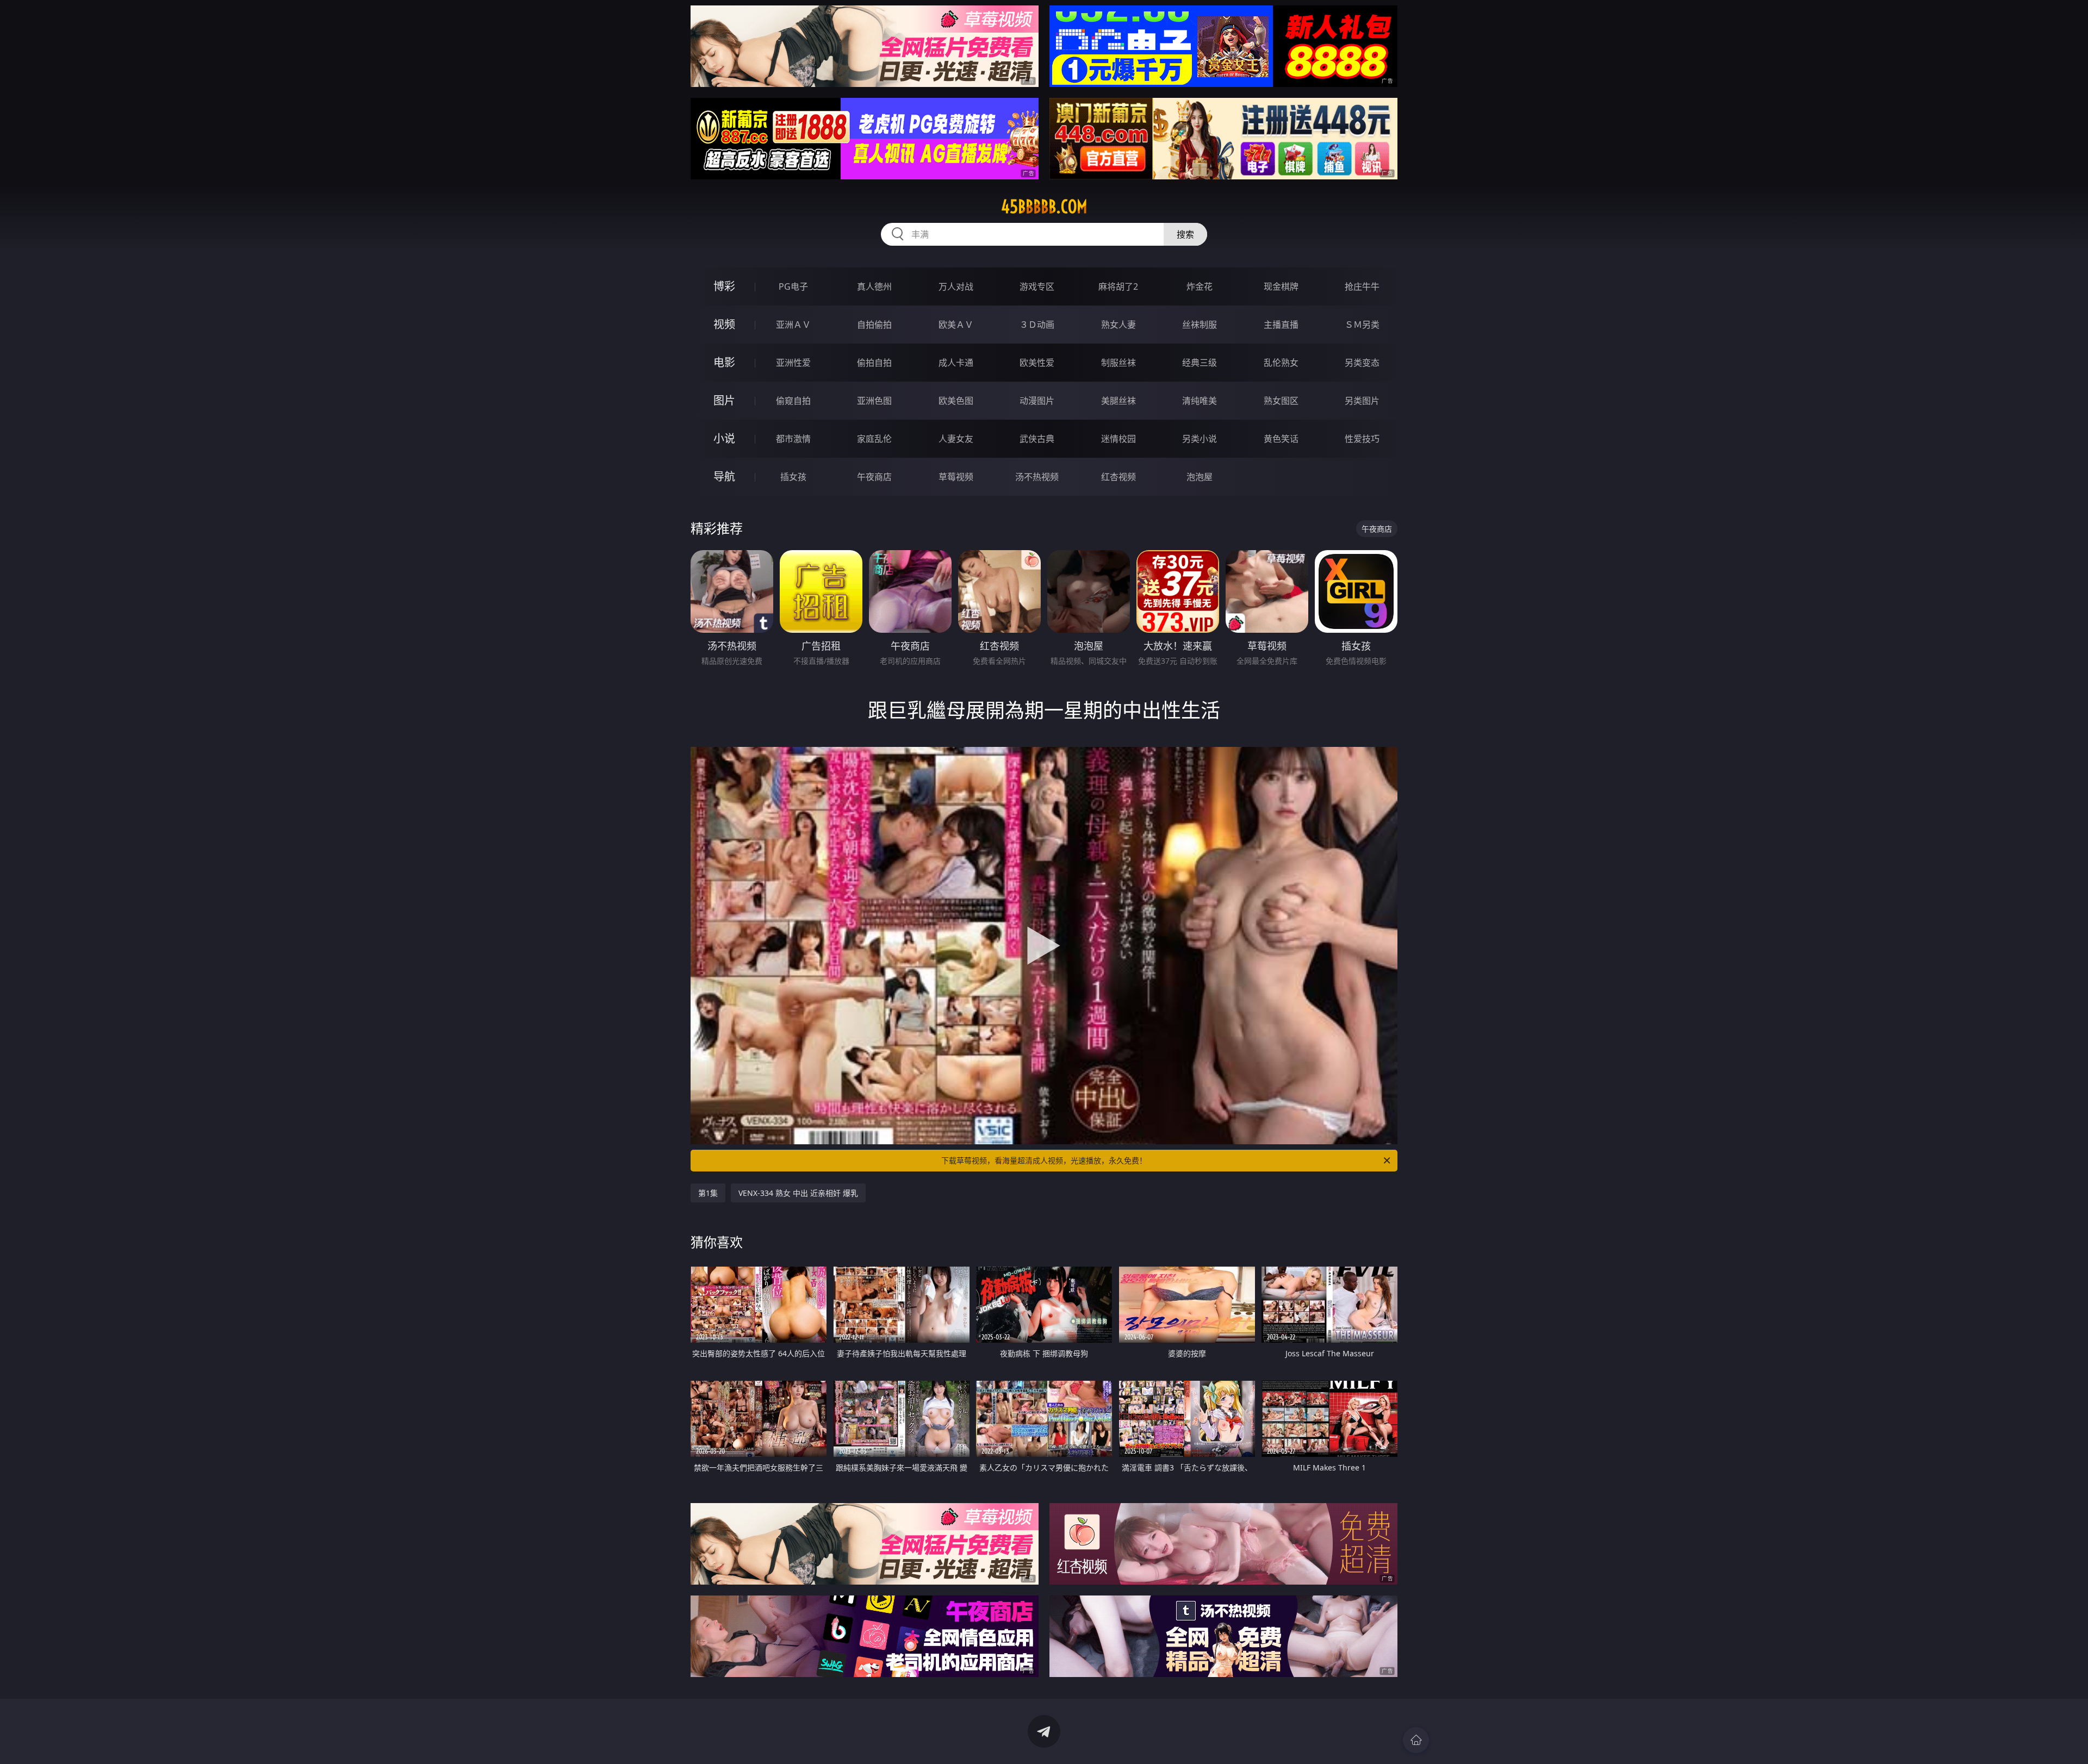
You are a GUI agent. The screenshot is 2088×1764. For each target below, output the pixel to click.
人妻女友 (956, 439)
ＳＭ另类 (1362, 325)
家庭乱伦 (874, 439)
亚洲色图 (874, 401)
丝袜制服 (1200, 325)
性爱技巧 (1362, 439)
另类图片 (1362, 401)
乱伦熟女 (1281, 363)
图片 (724, 400)
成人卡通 (956, 363)
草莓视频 (956, 477)
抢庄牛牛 (1362, 286)
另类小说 (1200, 439)
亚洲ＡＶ (793, 325)
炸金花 (1200, 286)
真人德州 (874, 286)
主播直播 (1281, 325)
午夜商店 (874, 477)
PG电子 (793, 286)
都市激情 (793, 439)
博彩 (724, 286)
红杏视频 (1118, 477)
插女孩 (793, 477)
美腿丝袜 (1118, 401)
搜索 (1185, 234)
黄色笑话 (1281, 439)
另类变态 (1362, 363)
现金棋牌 (1281, 286)
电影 (724, 362)
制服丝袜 (1118, 363)
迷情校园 (1118, 439)
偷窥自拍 (793, 401)
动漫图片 (1037, 401)
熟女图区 (1281, 401)
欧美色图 (956, 401)
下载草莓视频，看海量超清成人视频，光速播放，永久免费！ (1044, 1160)
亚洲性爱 (793, 363)
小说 (724, 438)
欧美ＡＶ (956, 325)
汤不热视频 (1037, 477)
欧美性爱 (1037, 363)
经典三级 (1200, 363)
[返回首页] (1416, 1740)
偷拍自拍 (874, 363)
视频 (724, 324)
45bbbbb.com (1044, 207)
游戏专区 (1037, 286)
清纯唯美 (1200, 401)
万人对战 (956, 286)
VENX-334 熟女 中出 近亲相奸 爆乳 (798, 1193)
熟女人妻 (1118, 325)
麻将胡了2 (1118, 286)
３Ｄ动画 (1037, 325)
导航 (724, 476)
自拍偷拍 (874, 325)
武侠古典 (1037, 439)
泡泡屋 (1200, 477)
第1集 (708, 1193)
